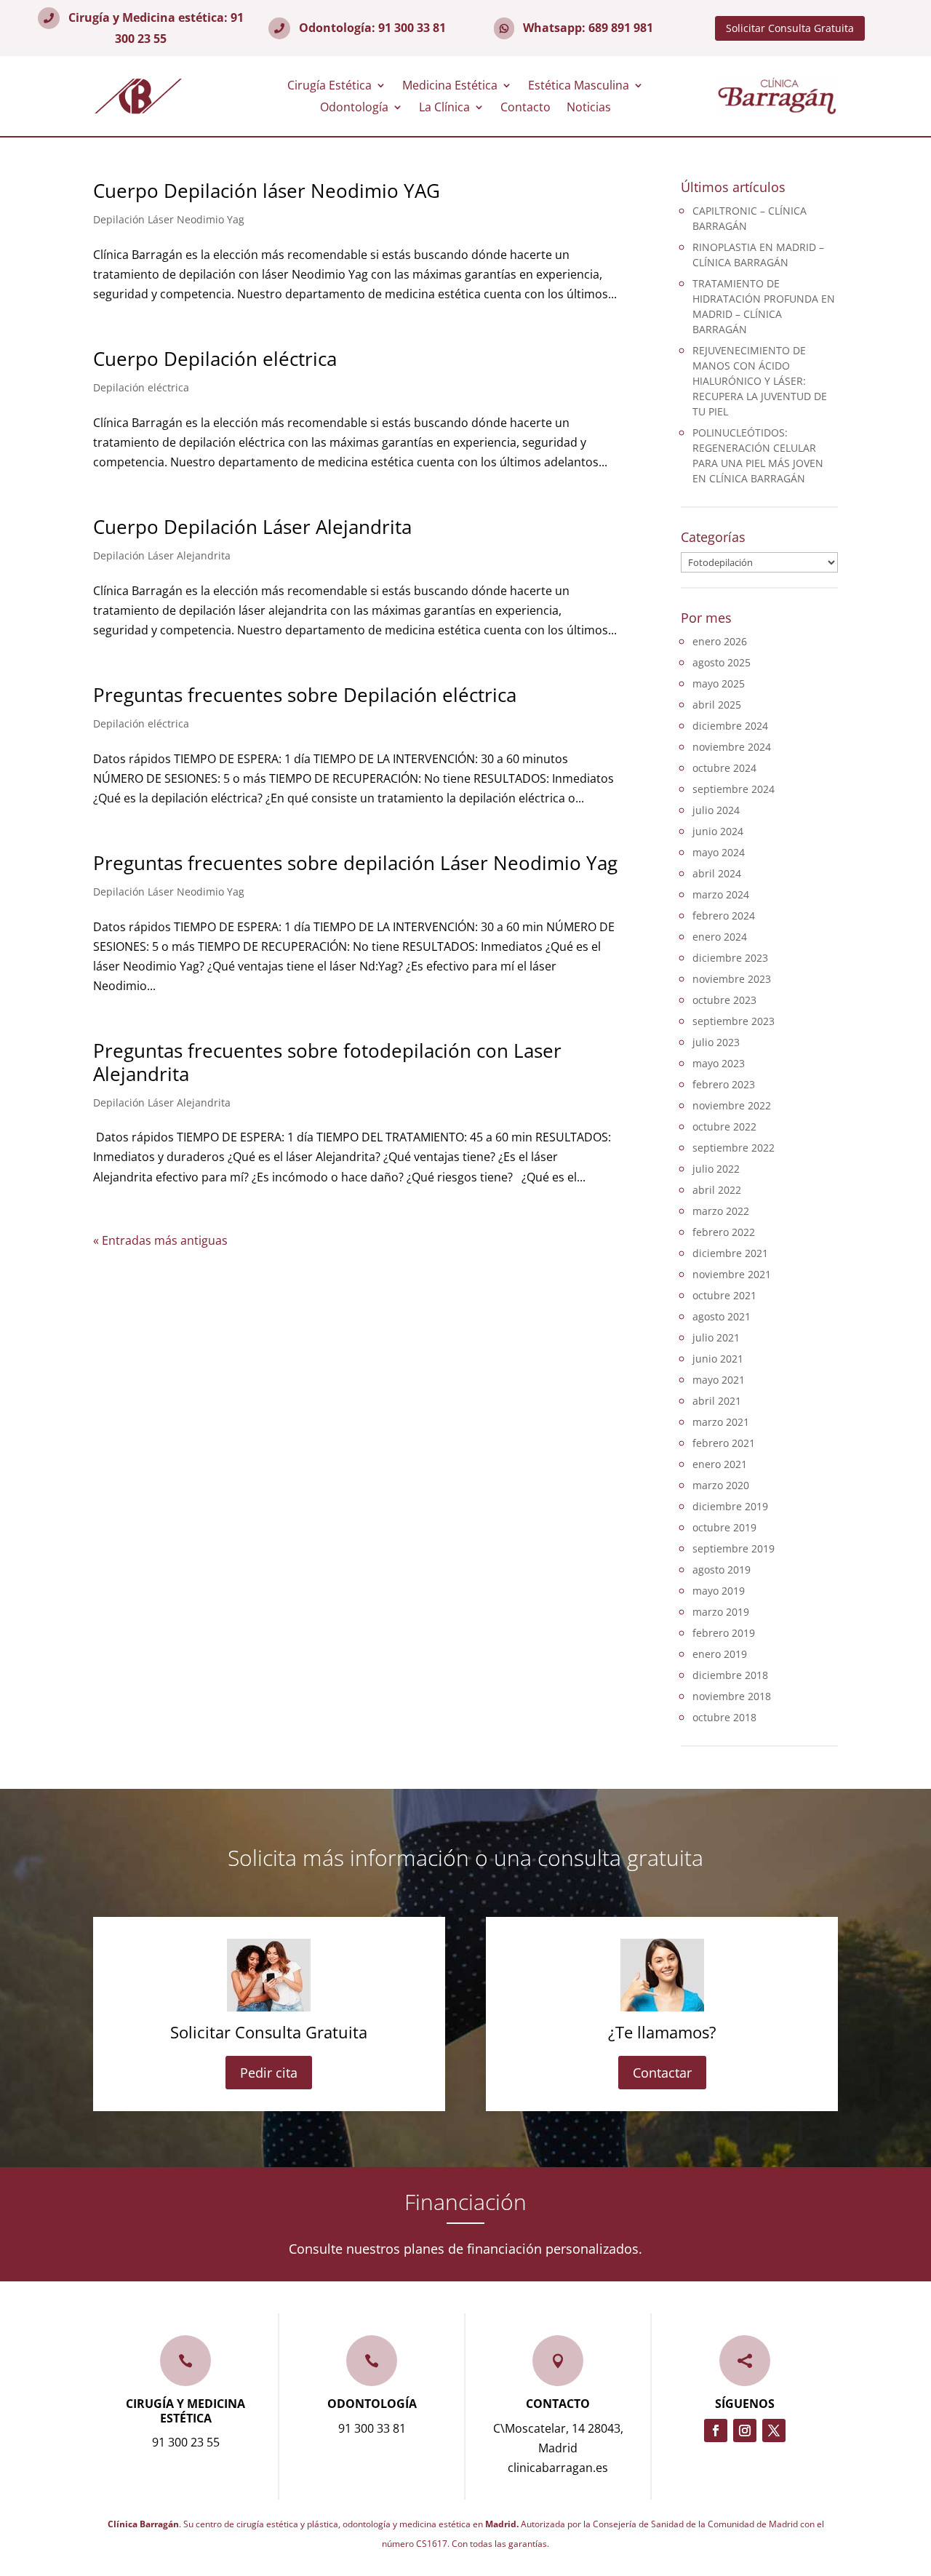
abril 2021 (717, 1401)
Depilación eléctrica (141, 387)
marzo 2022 (721, 1211)
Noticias (589, 108)
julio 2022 (716, 1169)
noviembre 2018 (732, 1696)
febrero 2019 (724, 1633)
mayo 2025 (719, 683)
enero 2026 (720, 641)
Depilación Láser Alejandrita (162, 555)
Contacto (526, 108)
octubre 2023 (724, 1000)
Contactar (662, 2073)
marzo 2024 (721, 894)
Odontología (354, 108)
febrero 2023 (724, 1084)
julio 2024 (716, 810)
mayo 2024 (719, 852)
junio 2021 (718, 1359)
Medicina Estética (450, 87)
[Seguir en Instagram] (745, 2431)
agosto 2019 (722, 1570)
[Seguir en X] (774, 2431)
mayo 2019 (719, 1591)
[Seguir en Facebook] (716, 2431)
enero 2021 (720, 1464)
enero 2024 (720, 937)
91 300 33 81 (412, 28)
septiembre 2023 (734, 1021)
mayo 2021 (719, 1380)
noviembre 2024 (732, 747)
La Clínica (444, 108)
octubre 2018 (724, 1717)
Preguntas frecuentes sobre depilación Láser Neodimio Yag (355, 863)
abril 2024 (717, 873)
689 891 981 (621, 28)
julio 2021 (716, 1337)
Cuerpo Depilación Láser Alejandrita (252, 527)
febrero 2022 (724, 1232)
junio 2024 (718, 831)
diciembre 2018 (730, 1675)
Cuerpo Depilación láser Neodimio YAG (267, 191)
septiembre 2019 (734, 1548)
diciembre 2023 (730, 958)
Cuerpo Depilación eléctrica (215, 359)
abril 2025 (717, 705)
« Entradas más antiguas (160, 1240)
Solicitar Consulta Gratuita (790, 28)
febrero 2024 (724, 916)
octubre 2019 (724, 1527)
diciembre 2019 (730, 1506)
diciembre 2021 (730, 1253)
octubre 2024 (724, 768)
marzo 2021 (721, 1422)
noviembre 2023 (732, 979)
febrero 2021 (724, 1443)
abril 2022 (717, 1190)
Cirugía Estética (329, 87)
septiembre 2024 (734, 789)
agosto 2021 (722, 1316)
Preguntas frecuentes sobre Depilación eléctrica (305, 695)
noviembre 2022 (732, 1105)
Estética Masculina (579, 87)
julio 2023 (716, 1042)
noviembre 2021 (732, 1274)
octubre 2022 (724, 1126)
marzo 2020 (721, 1485)
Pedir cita (269, 2073)
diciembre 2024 (730, 726)
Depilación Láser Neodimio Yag (169, 219)
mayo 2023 (719, 1063)
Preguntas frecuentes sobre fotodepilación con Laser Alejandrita (327, 1062)
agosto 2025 (722, 662)
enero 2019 (720, 1654)
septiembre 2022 (734, 1148)
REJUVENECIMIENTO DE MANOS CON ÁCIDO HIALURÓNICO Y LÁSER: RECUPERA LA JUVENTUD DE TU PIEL (760, 381)
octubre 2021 (724, 1295)
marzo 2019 (721, 1612)
